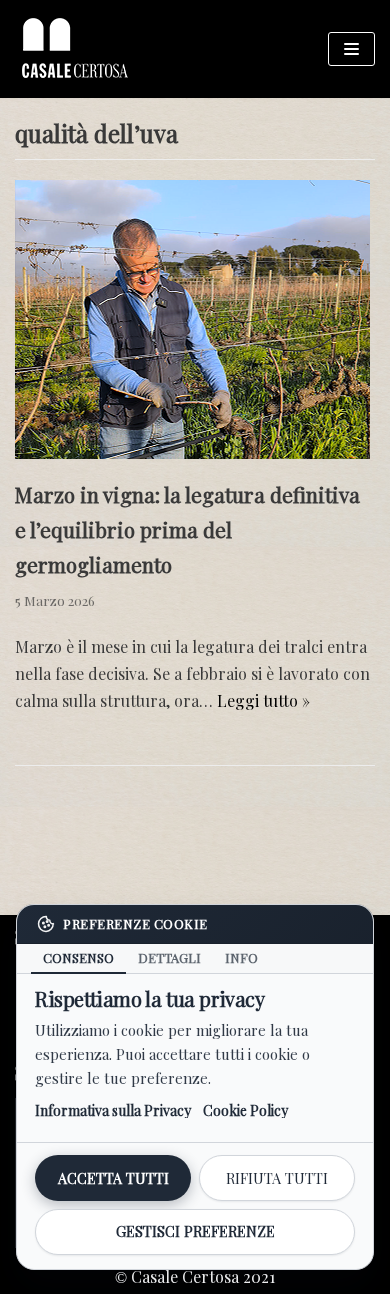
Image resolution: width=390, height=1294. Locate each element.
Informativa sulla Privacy (113, 1110)
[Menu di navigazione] (351, 49)
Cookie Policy (245, 1110)
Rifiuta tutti (277, 1178)
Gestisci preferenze (195, 1232)
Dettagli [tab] (169, 957)
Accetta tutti (113, 1178)
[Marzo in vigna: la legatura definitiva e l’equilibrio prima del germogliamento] (192, 452)
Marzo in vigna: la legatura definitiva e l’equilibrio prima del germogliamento (187, 529)
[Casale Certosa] (75, 49)
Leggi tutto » (263, 700)
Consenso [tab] (78, 957)
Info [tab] (241, 957)
